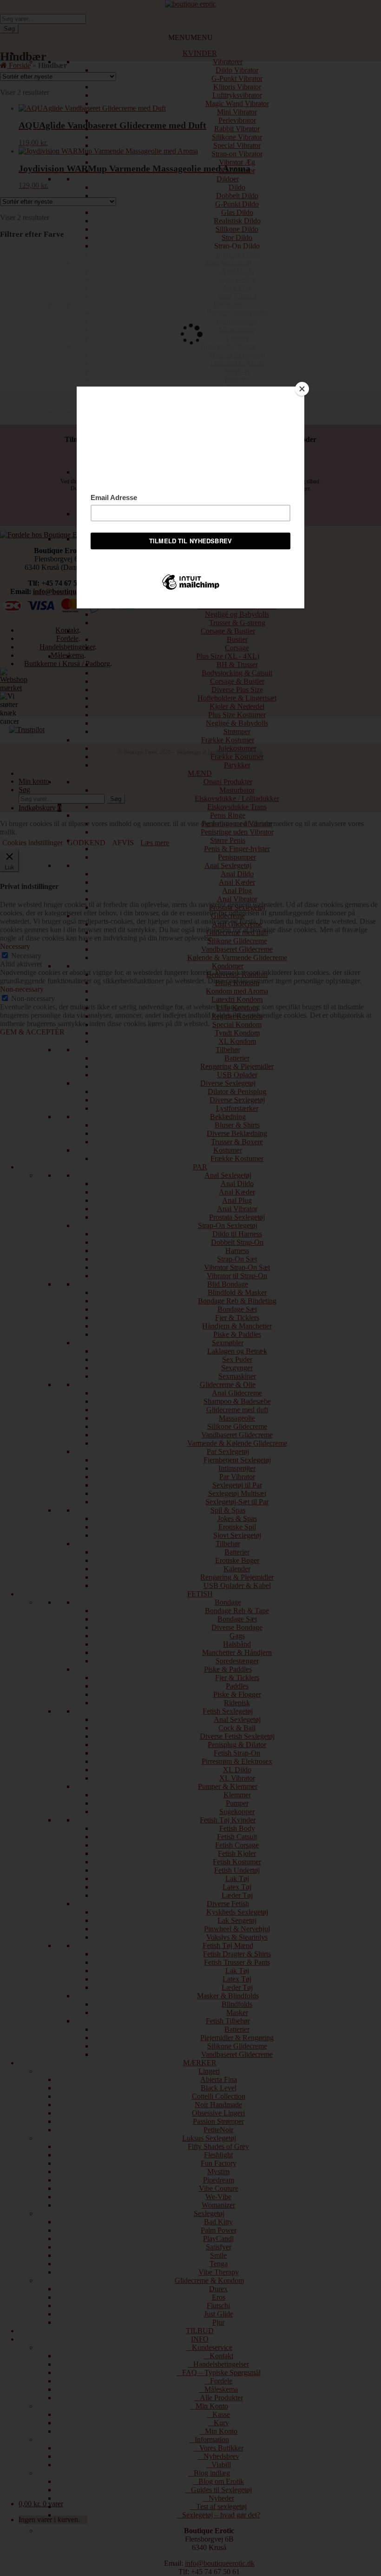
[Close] (302, 389)
